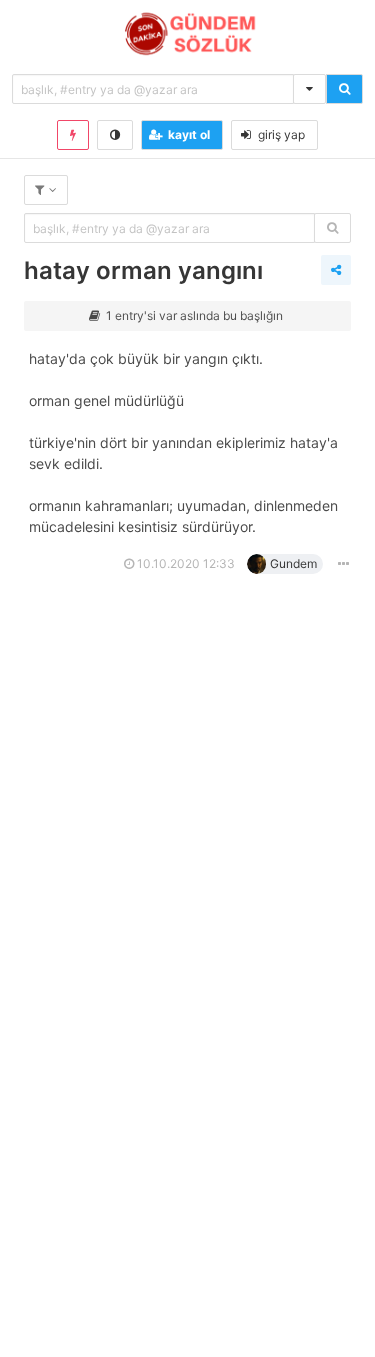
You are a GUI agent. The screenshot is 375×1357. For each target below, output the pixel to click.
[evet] (332, 228)
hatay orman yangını (143, 270)
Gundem (293, 563)
